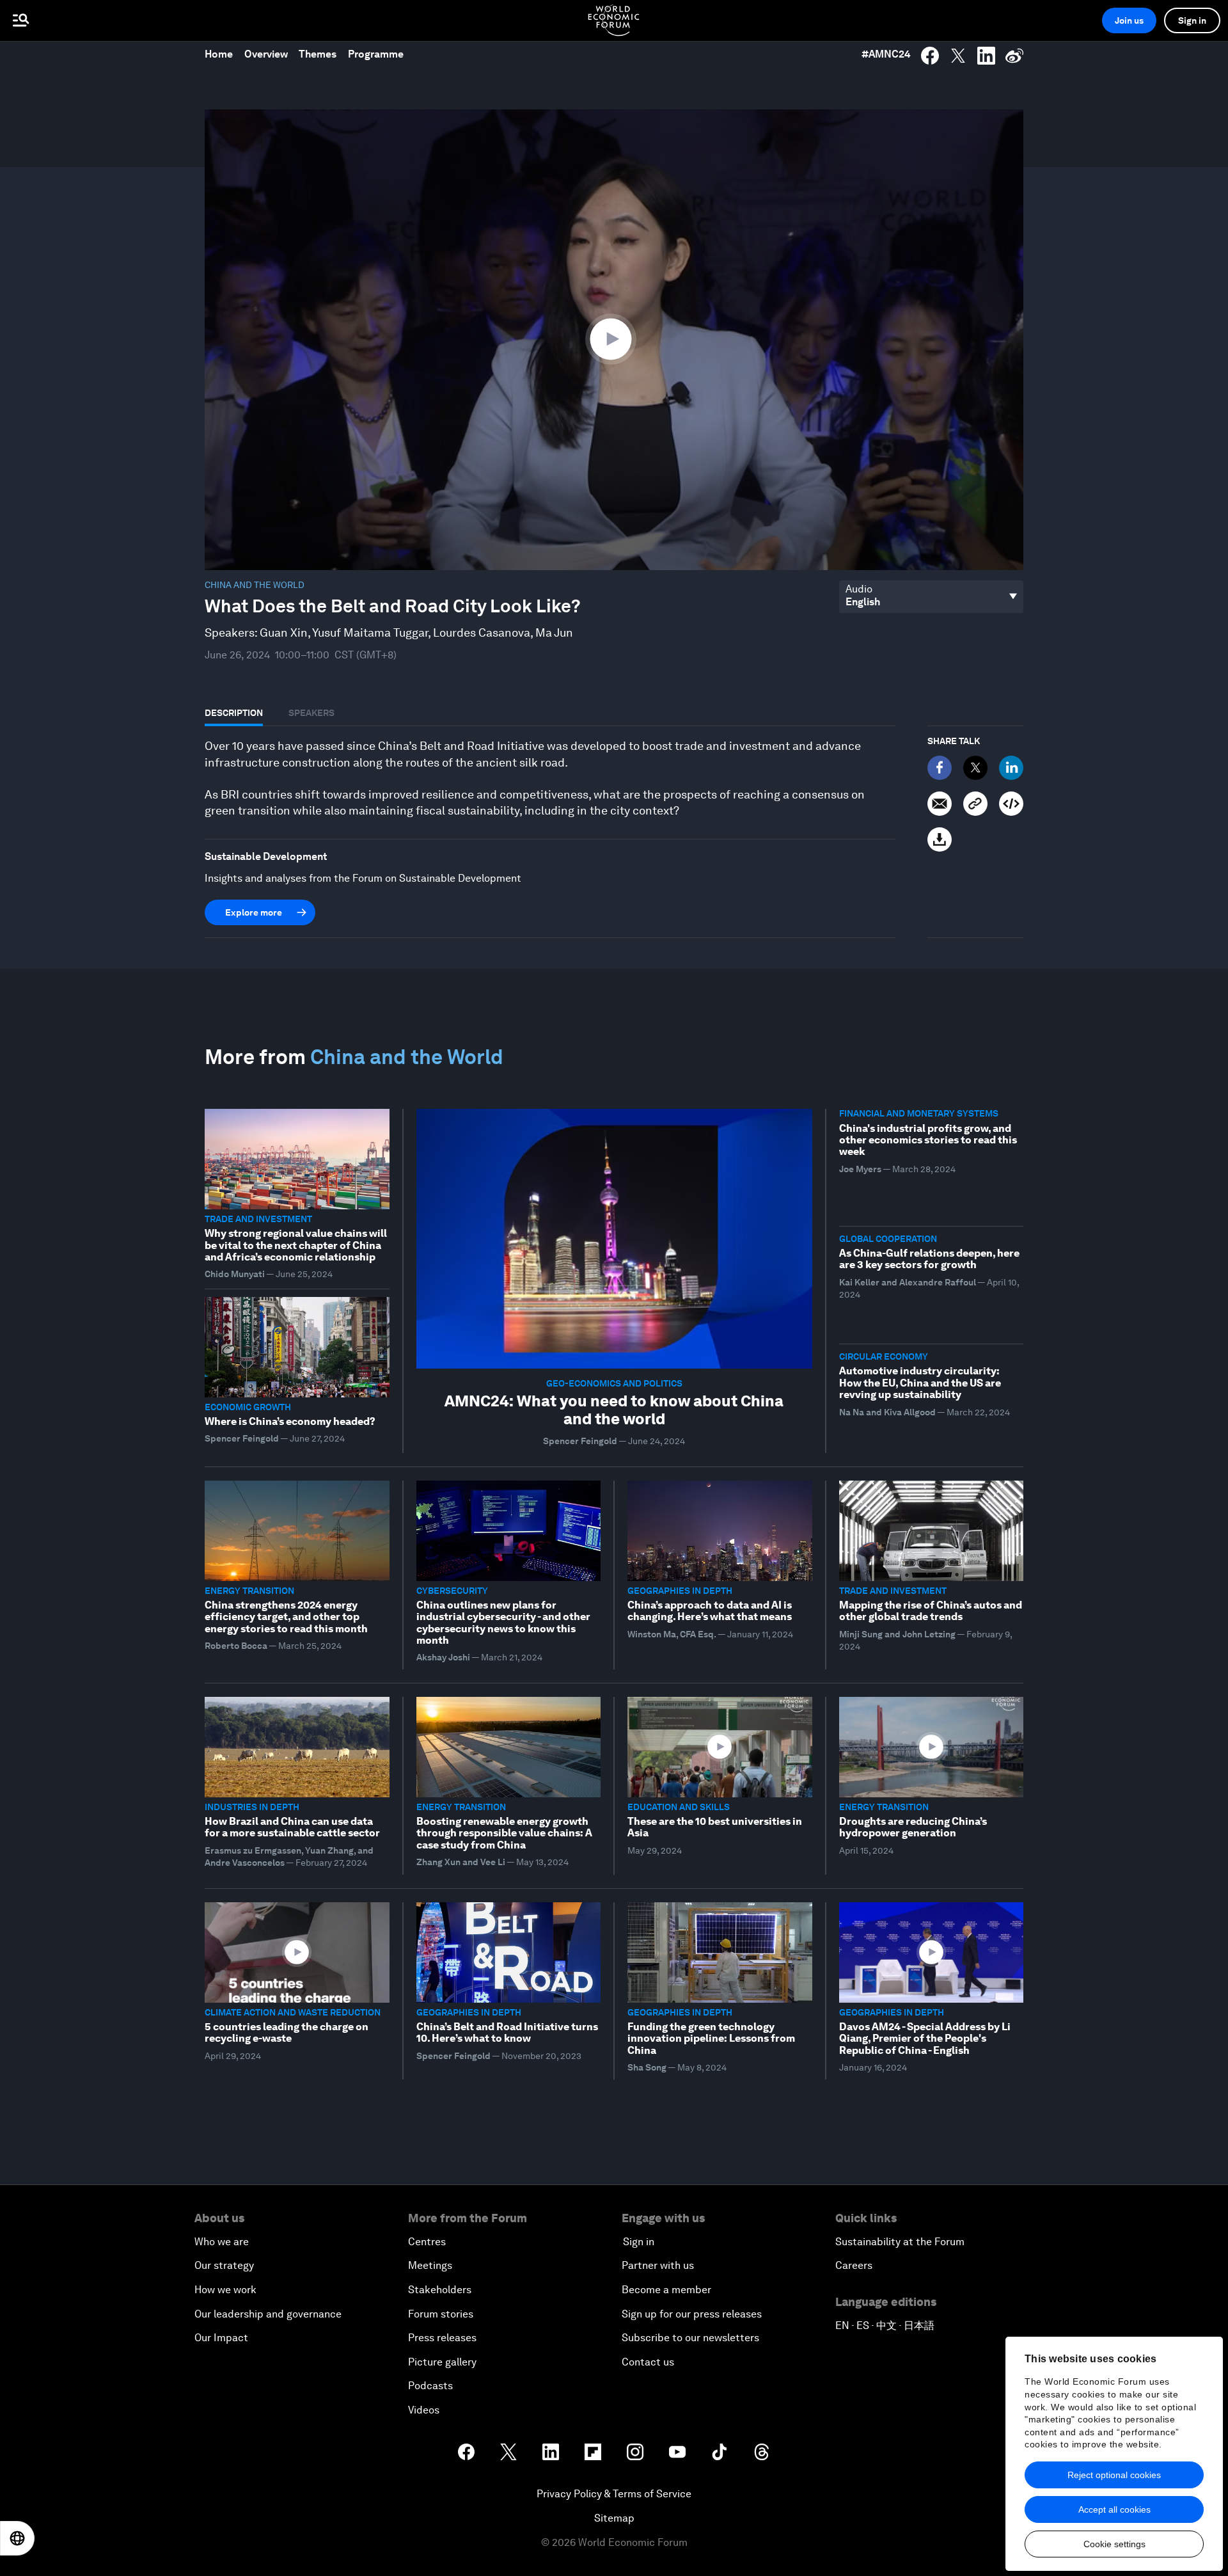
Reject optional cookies (1114, 2475)
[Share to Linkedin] (986, 56)
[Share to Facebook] (930, 56)
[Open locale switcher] (17, 2538)
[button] (614, 338)
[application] (614, 340)
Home (219, 54)
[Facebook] (940, 768)
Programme (376, 54)
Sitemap (614, 2518)
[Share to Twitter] (958, 56)
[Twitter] (975, 768)
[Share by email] (940, 804)
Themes (318, 54)
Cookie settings (1114, 2544)
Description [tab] (234, 713)
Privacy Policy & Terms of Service (614, 2494)
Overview (266, 54)
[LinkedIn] (1011, 768)
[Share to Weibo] (1014, 56)
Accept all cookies (1114, 2509)
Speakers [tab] (311, 713)
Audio (859, 589)
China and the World (255, 585)
